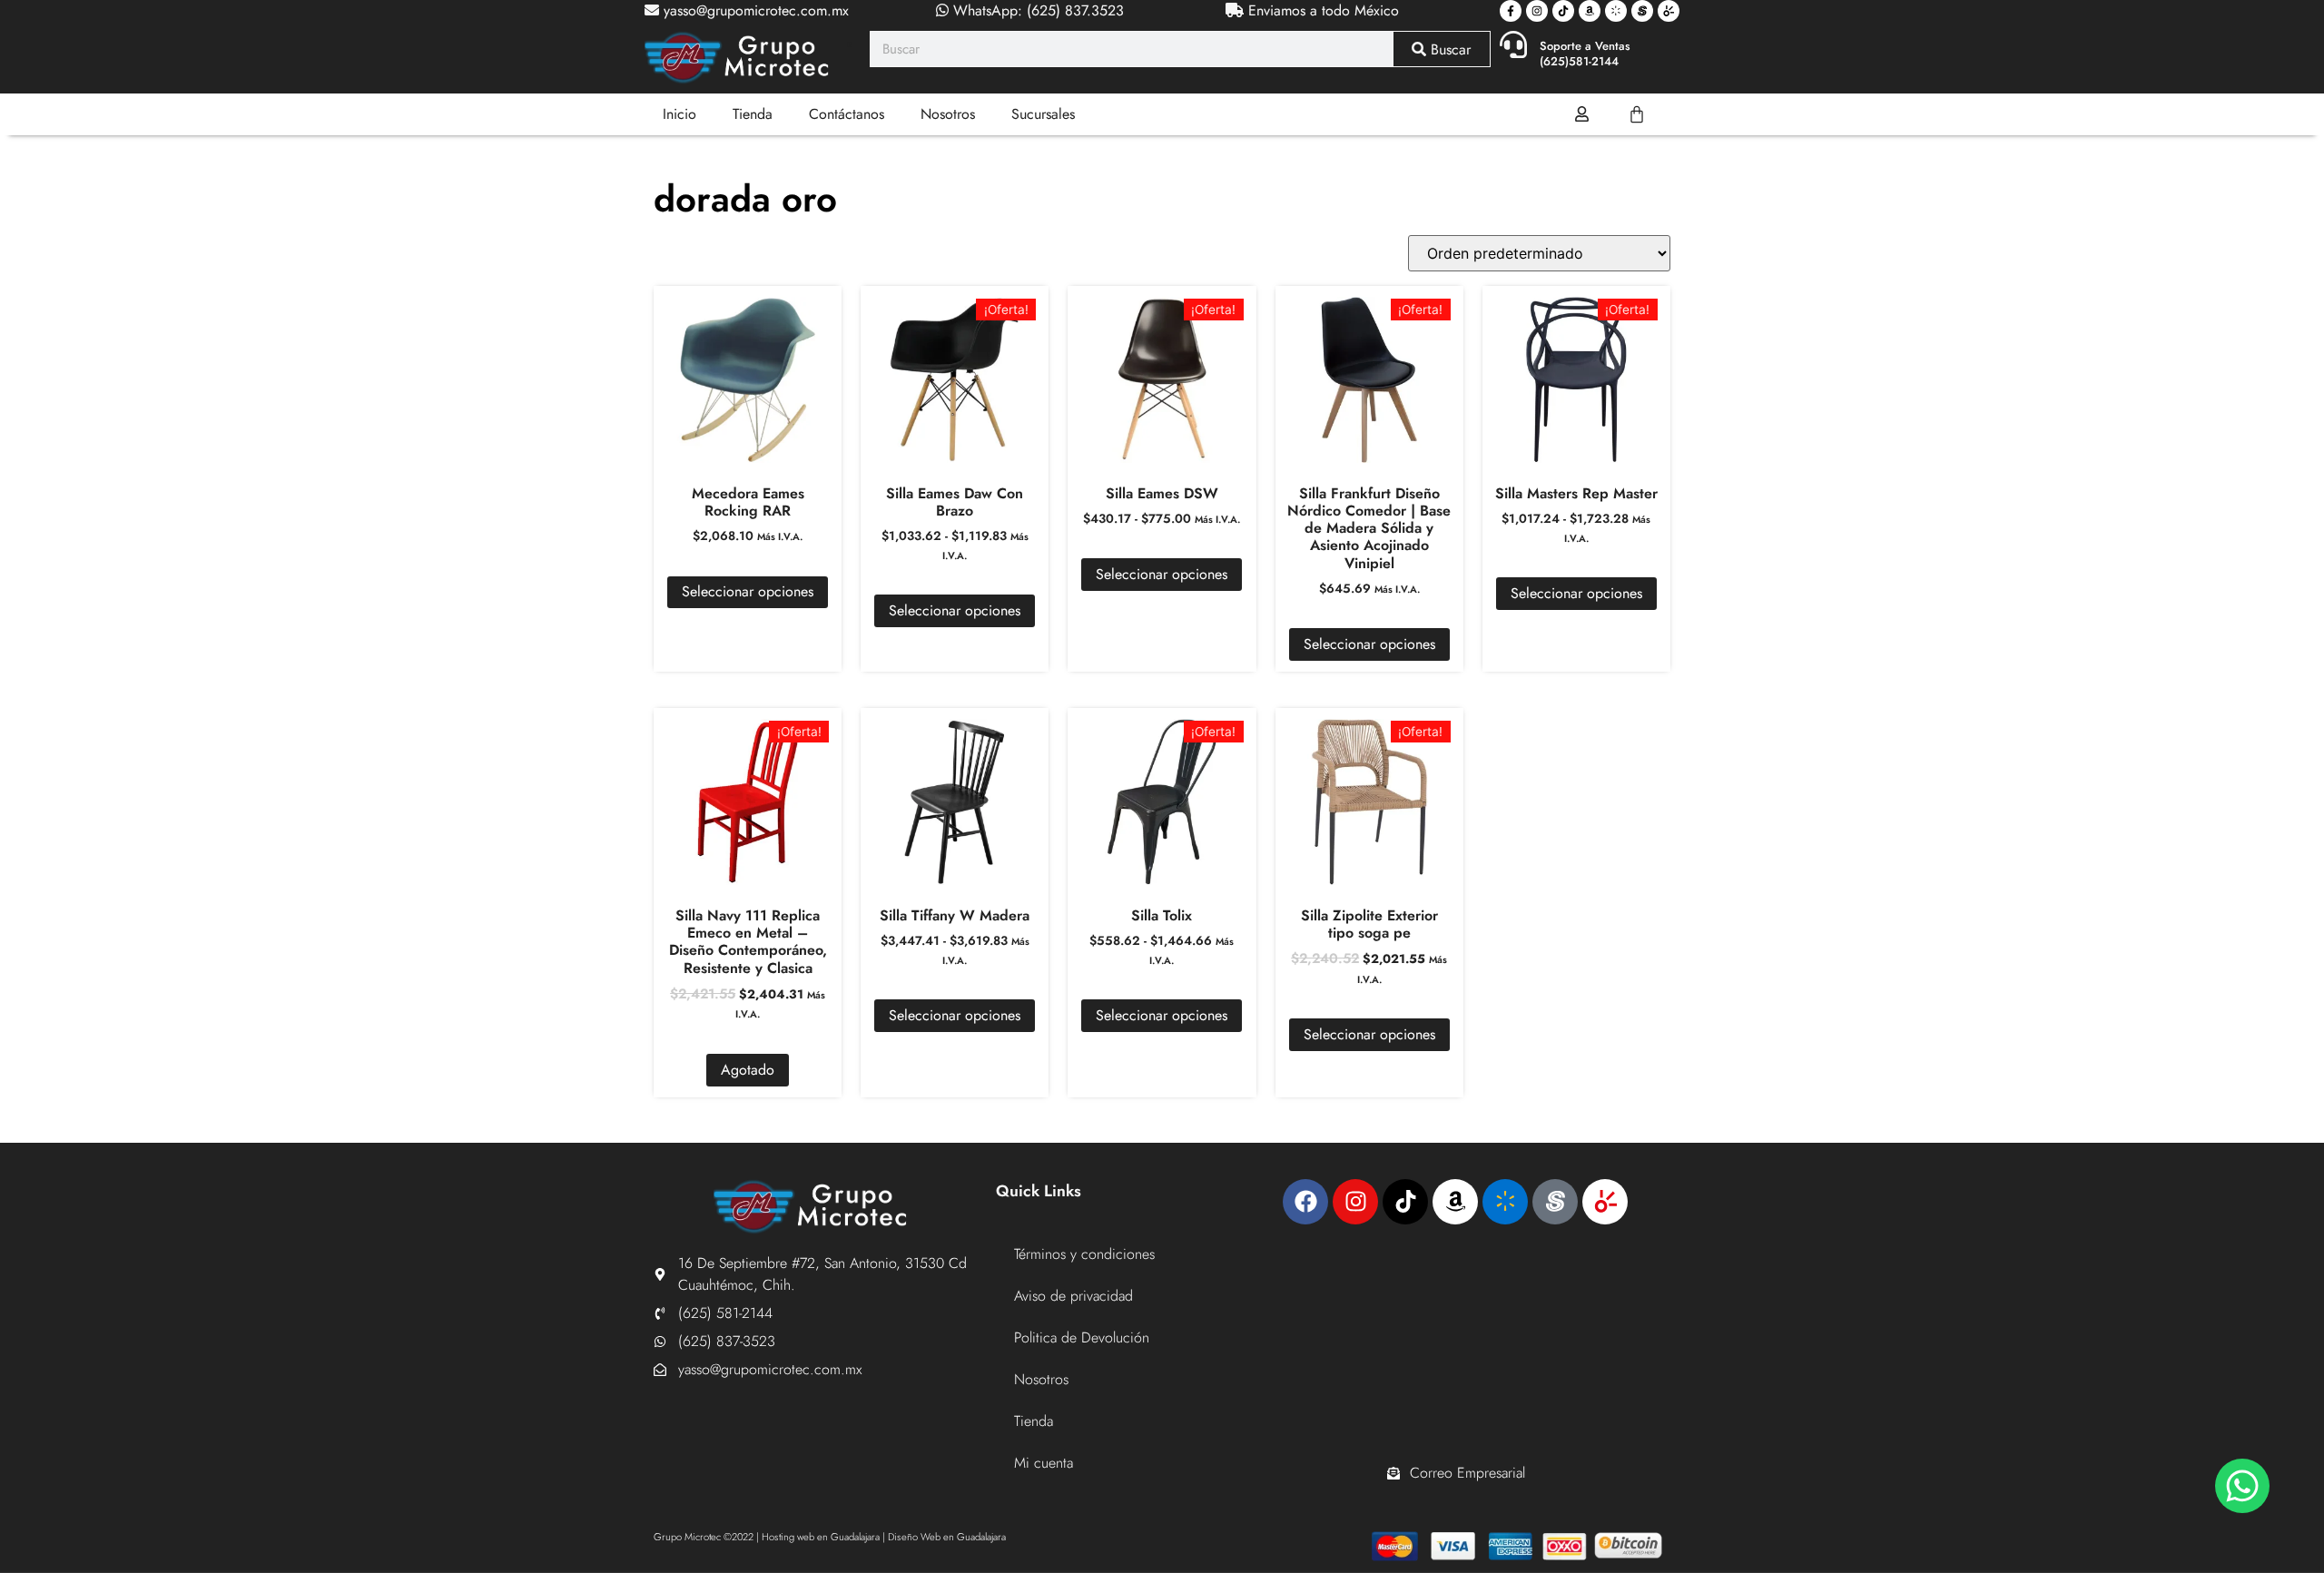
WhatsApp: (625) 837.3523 (1036, 10)
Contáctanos (847, 114)
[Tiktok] (1563, 11)
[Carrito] (1637, 114)
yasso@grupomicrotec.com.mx (754, 10)
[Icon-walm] (1616, 11)
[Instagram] (1537, 11)
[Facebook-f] (1511, 11)
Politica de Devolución (1082, 1337)
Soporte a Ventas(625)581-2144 (1585, 54)
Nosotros (948, 114)
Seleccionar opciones (748, 591)
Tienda (753, 114)
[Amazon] (1590, 11)
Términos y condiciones (1084, 1254)
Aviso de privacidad (1073, 1296)
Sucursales (1043, 114)
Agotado (748, 1070)
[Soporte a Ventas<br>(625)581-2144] (1513, 44)
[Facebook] (1305, 1202)
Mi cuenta (1044, 1463)
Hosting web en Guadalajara (821, 1537)
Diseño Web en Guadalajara (947, 1537)
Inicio (679, 114)
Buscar (1448, 49)
